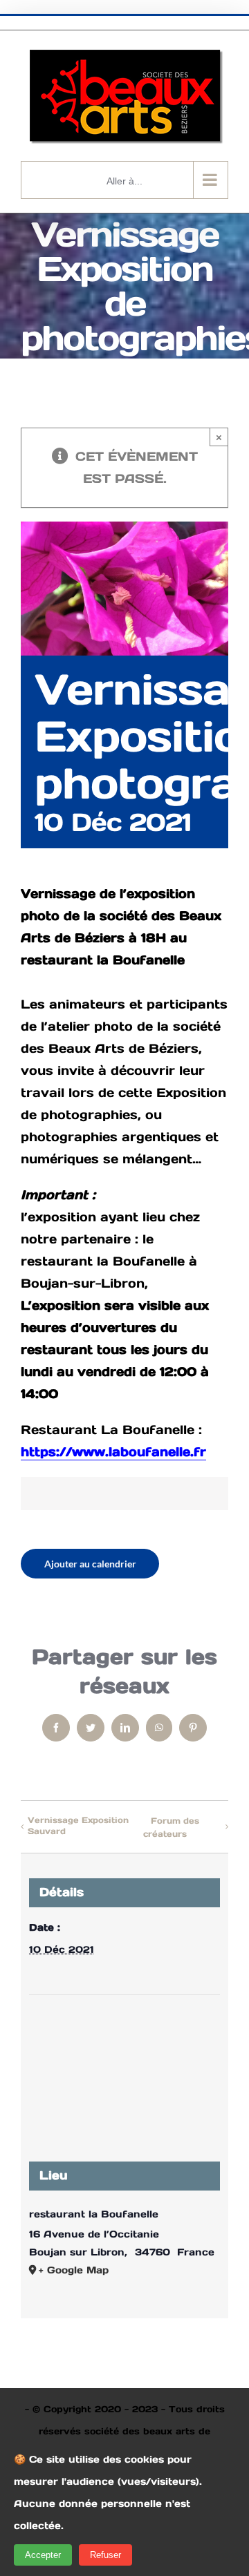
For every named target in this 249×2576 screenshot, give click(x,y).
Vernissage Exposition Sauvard (78, 1825)
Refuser (105, 2555)
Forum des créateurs (171, 1828)
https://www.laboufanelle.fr (113, 1452)
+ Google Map (74, 2270)
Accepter (43, 2555)
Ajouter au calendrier (90, 1564)
